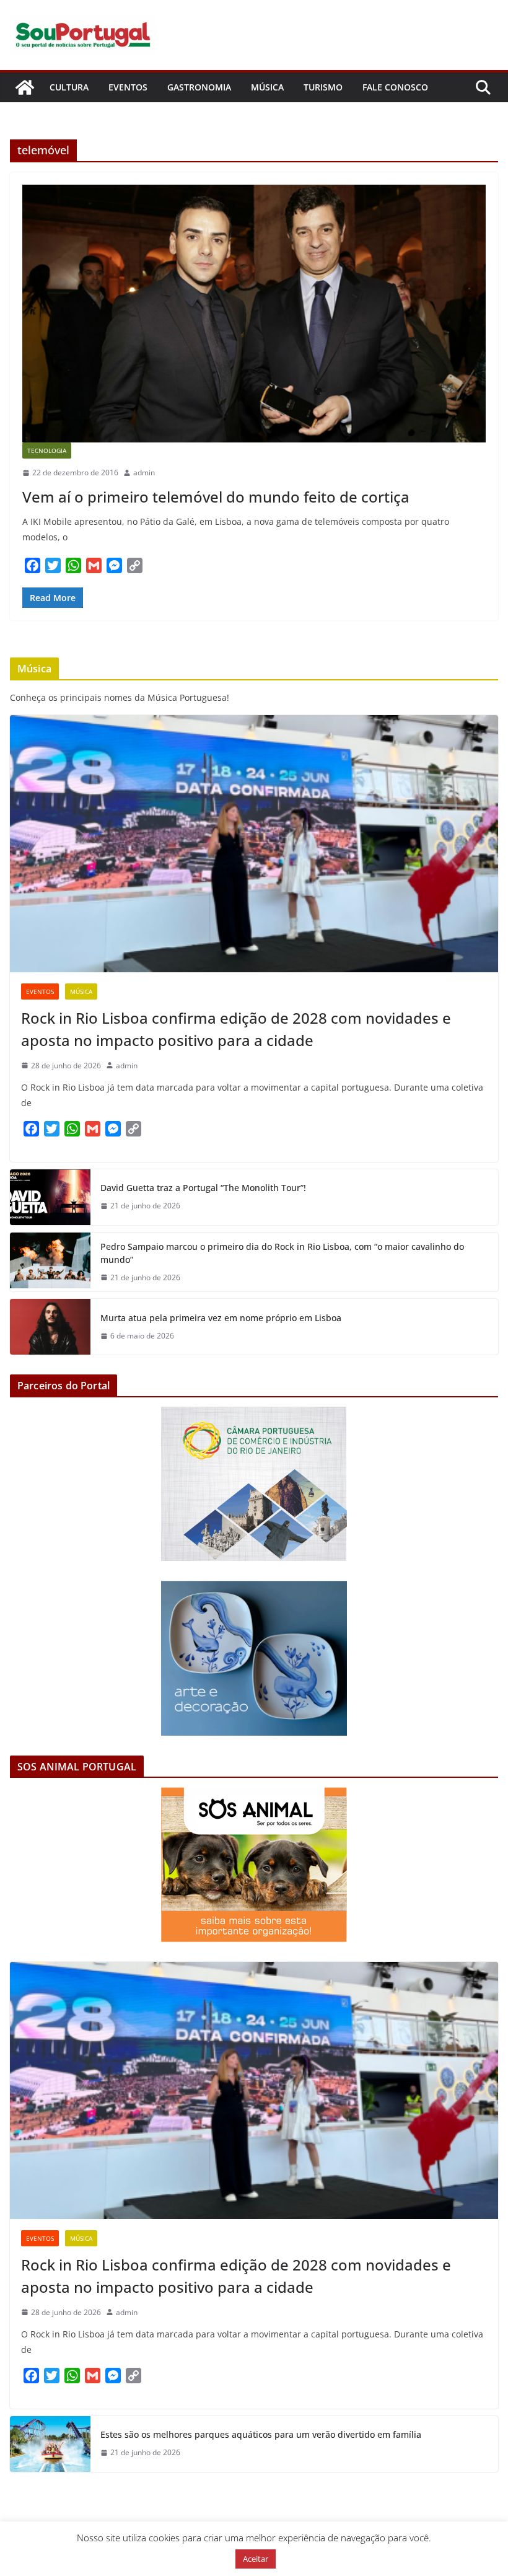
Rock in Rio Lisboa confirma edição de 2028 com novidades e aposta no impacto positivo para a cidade (236, 1029)
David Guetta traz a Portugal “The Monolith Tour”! (203, 1188)
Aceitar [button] (256, 2559)
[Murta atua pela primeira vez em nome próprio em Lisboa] (50, 1327)
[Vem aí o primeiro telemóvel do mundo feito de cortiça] (254, 314)
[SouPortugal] (25, 87)
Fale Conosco (395, 87)
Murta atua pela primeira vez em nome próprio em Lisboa (221, 1318)
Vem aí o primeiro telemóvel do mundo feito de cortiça (216, 497)
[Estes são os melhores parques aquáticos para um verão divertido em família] (50, 2444)
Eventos (128, 87)
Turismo (323, 87)
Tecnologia (47, 451)
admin (144, 473)
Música (267, 87)
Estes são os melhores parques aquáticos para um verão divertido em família (261, 2434)
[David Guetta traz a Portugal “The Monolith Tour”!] (50, 1197)
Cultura (69, 87)
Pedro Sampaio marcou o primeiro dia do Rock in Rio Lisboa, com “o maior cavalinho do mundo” (282, 1253)
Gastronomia (199, 87)
